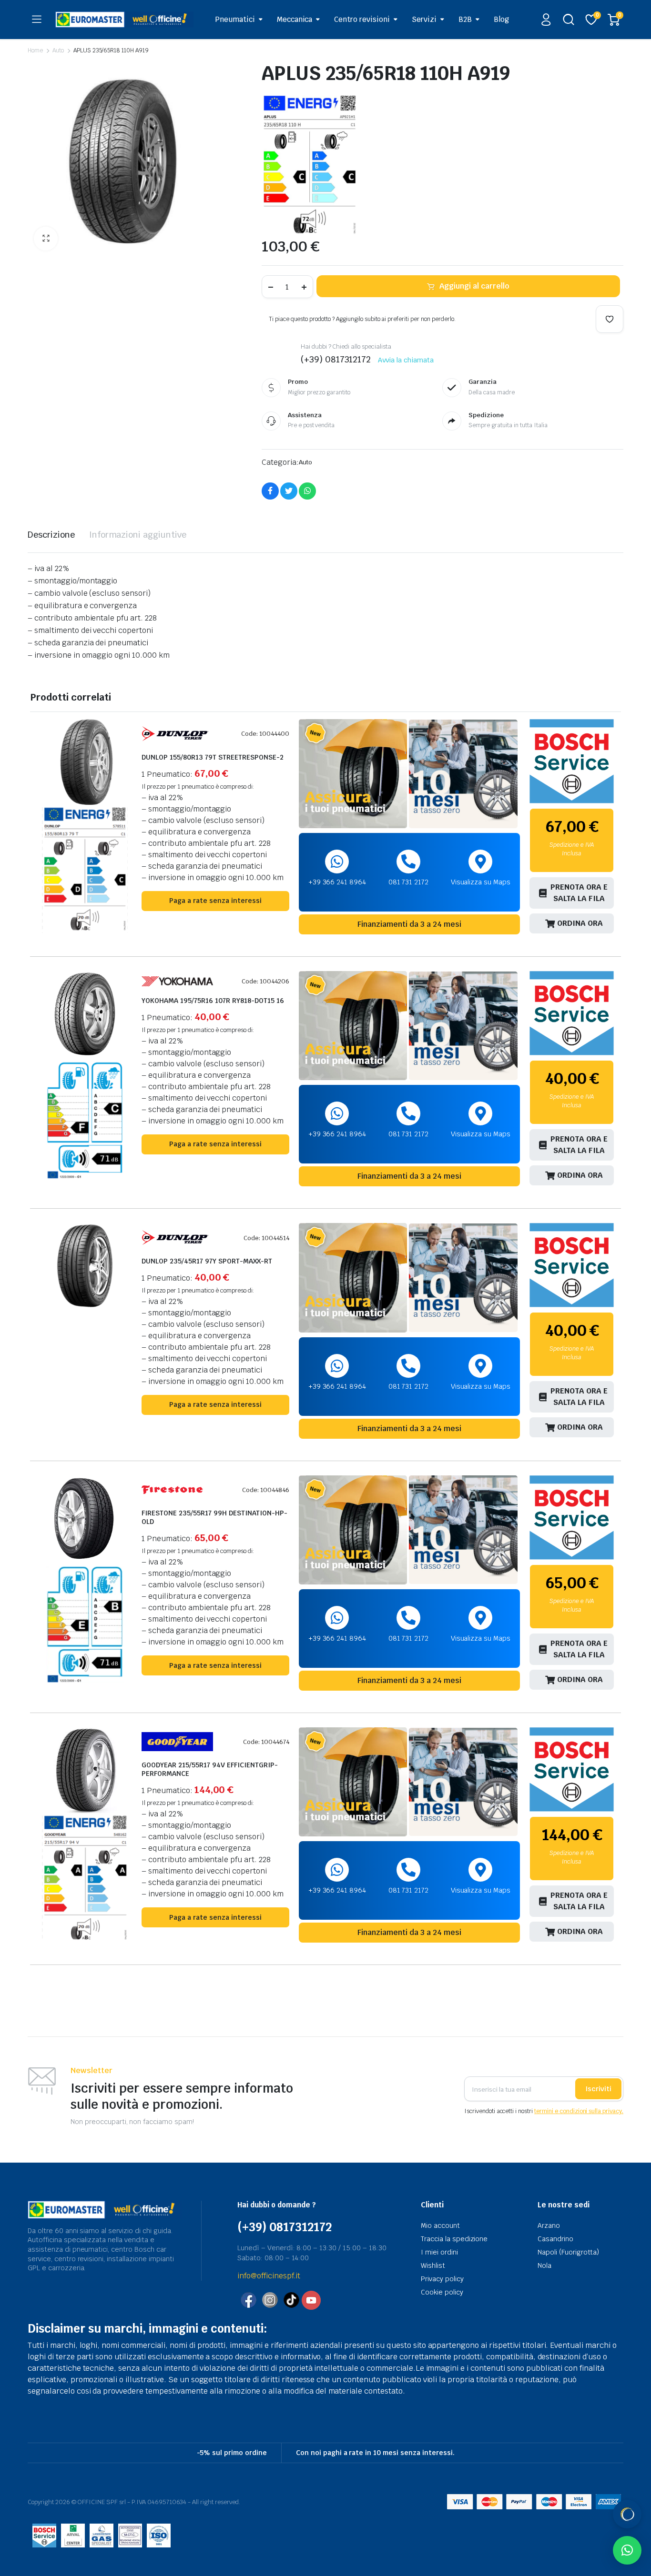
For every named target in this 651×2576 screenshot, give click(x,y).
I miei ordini (439, 2252)
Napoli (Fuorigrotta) (568, 2252)
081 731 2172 (409, 882)
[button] (46, 239)
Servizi (424, 19)
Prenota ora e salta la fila (579, 893)
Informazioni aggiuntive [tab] (138, 535)
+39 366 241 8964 (337, 882)
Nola (544, 2265)
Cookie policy (442, 2292)
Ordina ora (580, 923)
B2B (465, 19)
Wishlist (433, 2265)
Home (35, 50)
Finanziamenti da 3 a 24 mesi (409, 924)
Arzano (549, 2225)
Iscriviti (598, 2089)
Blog (501, 19)
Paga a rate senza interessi (215, 901)
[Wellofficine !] (124, 19)
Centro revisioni (362, 19)
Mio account (440, 2225)
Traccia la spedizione (454, 2239)
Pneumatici (235, 19)
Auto (58, 50)
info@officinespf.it (269, 2276)
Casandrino (555, 2239)
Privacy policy (442, 2279)
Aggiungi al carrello (474, 286)
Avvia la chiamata (406, 360)
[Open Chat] (627, 2514)
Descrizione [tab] (51, 535)
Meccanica (295, 19)
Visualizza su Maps (481, 882)
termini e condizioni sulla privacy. (579, 2111)
